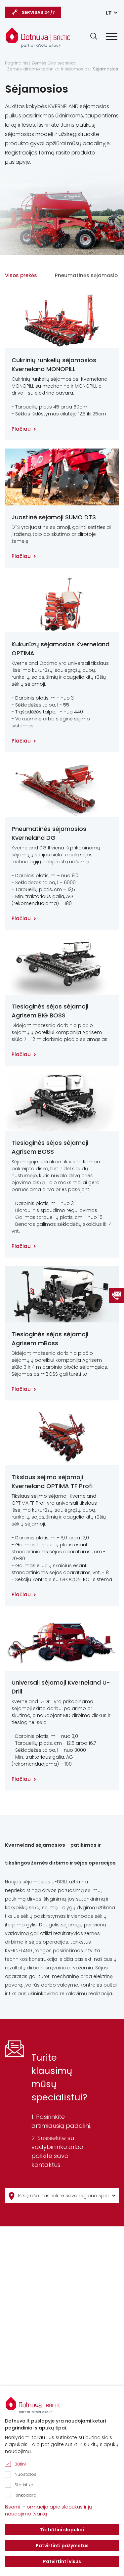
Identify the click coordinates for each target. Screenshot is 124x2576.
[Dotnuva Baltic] (38, 37)
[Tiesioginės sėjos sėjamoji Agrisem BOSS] (62, 1102)
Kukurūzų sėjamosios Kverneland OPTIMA (61, 649)
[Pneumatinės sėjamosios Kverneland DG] (62, 789)
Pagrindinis (17, 63)
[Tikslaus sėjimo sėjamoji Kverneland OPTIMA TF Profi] (62, 1437)
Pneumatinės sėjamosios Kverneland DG (49, 833)
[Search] (94, 36)
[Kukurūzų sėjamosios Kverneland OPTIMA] (62, 604)
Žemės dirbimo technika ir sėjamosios (48, 69)
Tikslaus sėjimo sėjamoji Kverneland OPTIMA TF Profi (52, 1481)
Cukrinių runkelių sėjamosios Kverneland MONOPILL (54, 365)
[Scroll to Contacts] (116, 1296)
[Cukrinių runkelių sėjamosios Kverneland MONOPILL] (62, 320)
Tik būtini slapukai (62, 2530)
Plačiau (21, 429)
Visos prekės (21, 275)
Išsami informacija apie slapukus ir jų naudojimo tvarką (48, 2510)
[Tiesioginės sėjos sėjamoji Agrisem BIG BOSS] (62, 966)
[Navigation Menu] (112, 37)
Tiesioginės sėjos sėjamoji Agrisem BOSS (50, 1147)
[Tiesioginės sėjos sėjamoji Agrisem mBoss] (62, 1294)
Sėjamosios (105, 69)
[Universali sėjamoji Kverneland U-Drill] (62, 1642)
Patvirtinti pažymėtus (62, 2546)
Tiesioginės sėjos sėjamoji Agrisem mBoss (50, 1339)
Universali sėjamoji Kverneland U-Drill (61, 1687)
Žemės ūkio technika (54, 63)
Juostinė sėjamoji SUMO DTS (54, 517)
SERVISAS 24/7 (38, 12)
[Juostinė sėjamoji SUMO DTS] (62, 477)
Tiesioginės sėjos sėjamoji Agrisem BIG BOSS (50, 1011)
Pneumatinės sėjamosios (88, 275)
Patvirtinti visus (62, 2561)
